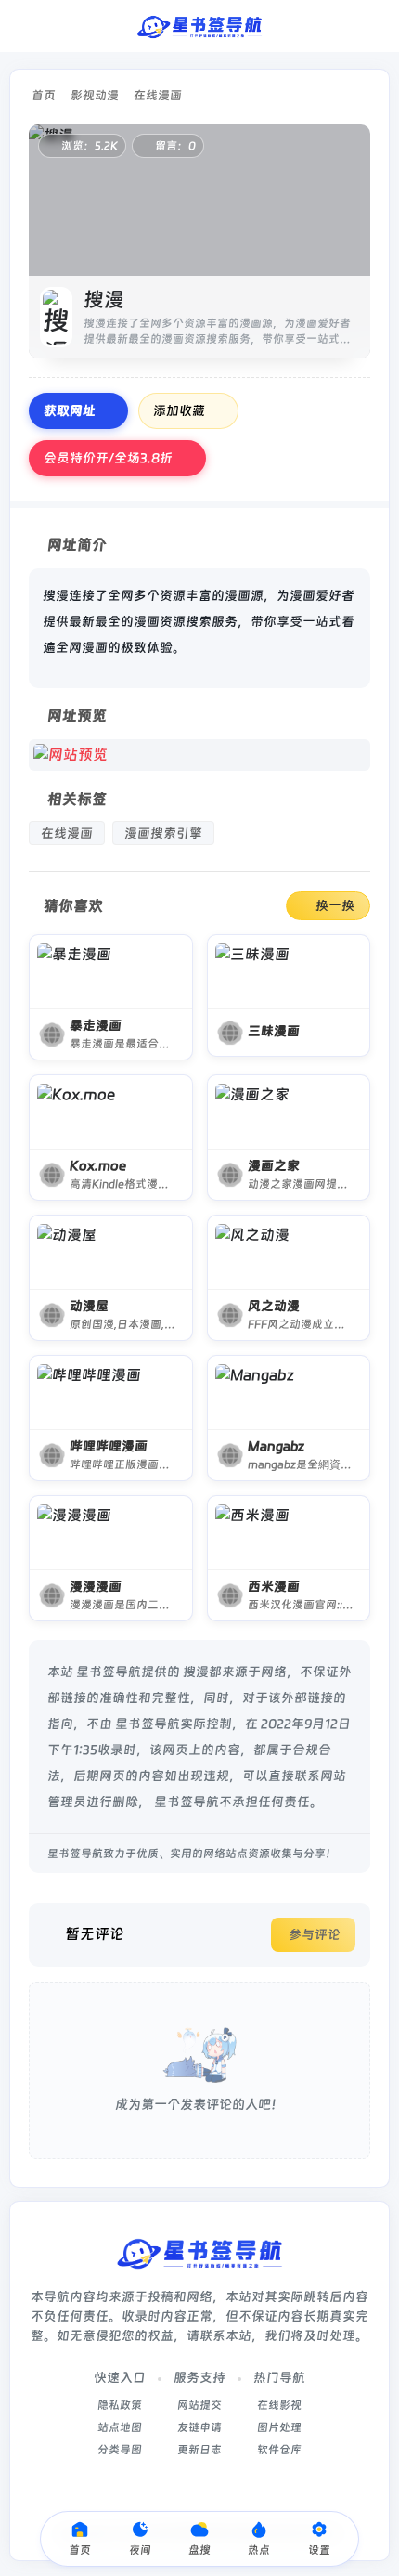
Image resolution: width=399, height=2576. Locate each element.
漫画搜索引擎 (163, 833)
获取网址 (70, 410)
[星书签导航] (199, 26)
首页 (44, 95)
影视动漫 (95, 95)
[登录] (373, 26)
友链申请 (199, 2427)
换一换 (335, 905)
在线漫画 (158, 95)
